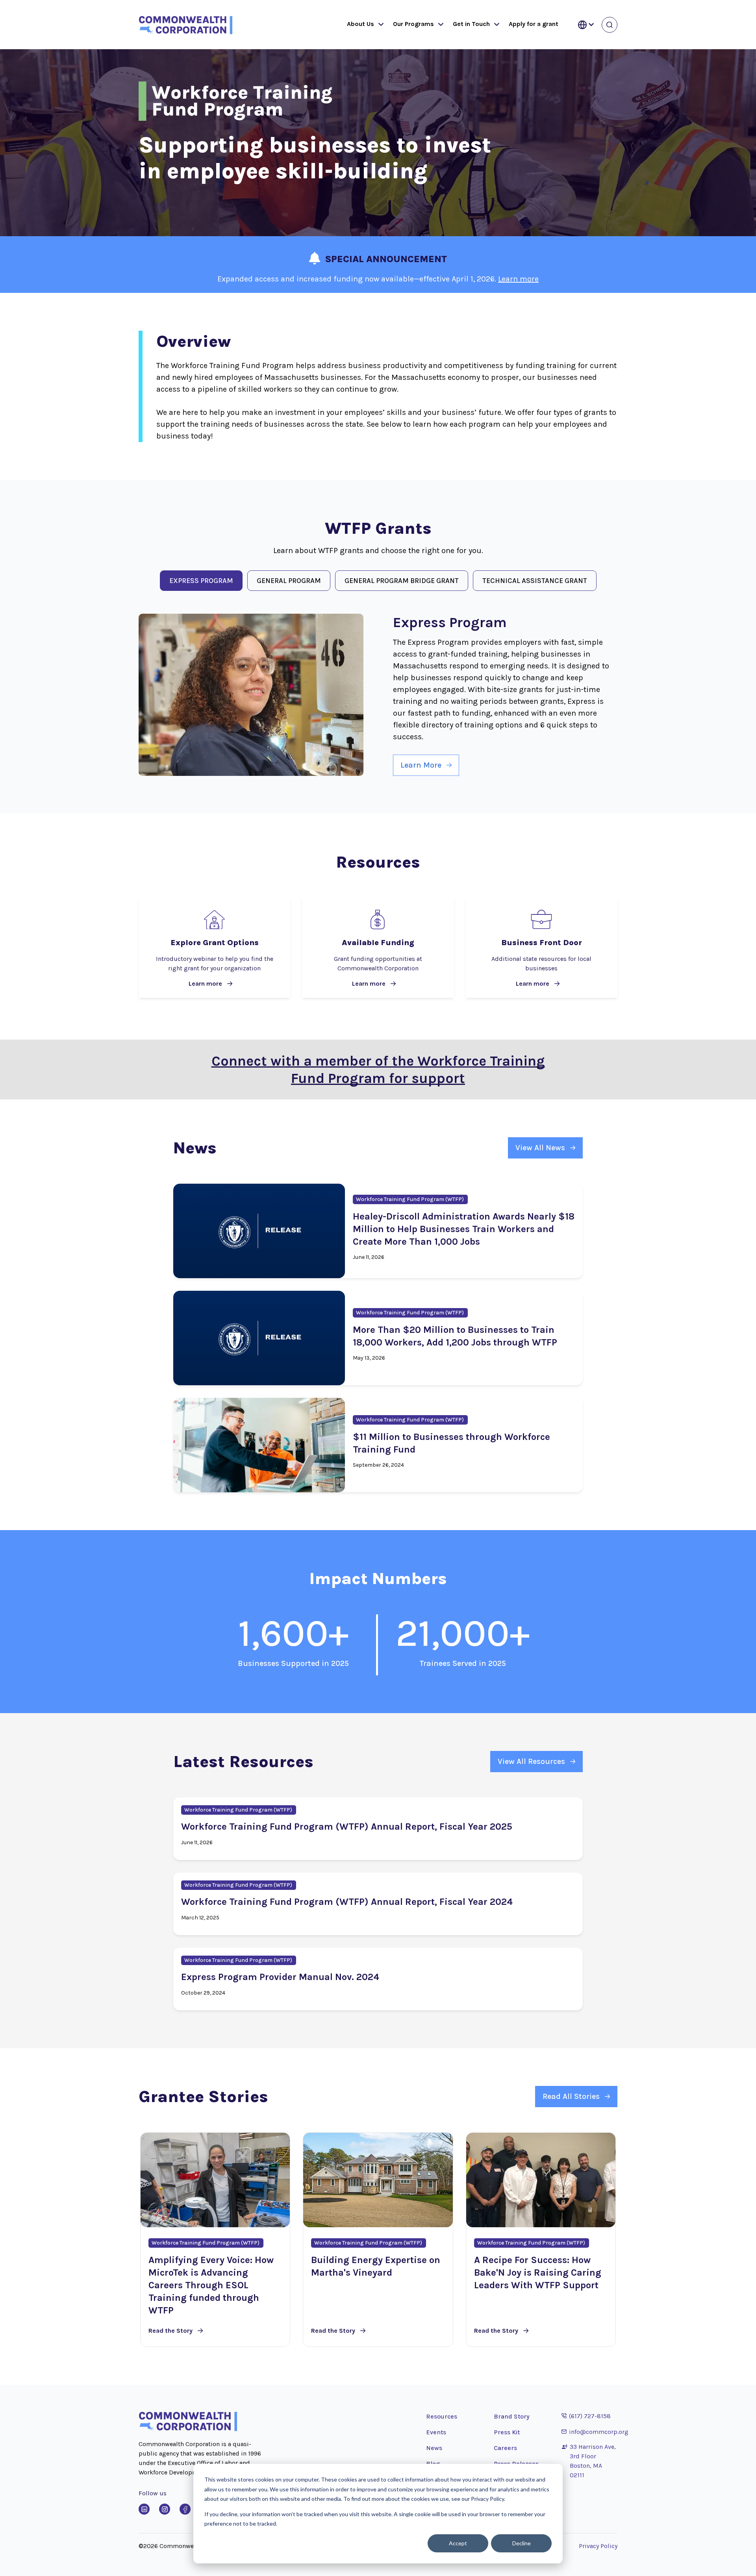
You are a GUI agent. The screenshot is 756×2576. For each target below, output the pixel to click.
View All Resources (531, 1761)
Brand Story (512, 2416)
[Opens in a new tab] (144, 2509)
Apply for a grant (534, 24)
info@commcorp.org (595, 2432)
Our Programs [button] (413, 24)
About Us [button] (360, 24)
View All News (540, 1148)
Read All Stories (571, 2096)
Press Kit (507, 2432)
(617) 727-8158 (586, 2416)
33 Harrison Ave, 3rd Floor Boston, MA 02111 (593, 2461)
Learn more (518, 279)
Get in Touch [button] (471, 24)
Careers (505, 2448)
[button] (379, 25)
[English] (586, 25)
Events (436, 2432)
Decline (522, 2543)
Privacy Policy (598, 2546)
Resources (442, 2416)
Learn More (421, 765)
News (434, 2448)
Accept (458, 2543)
